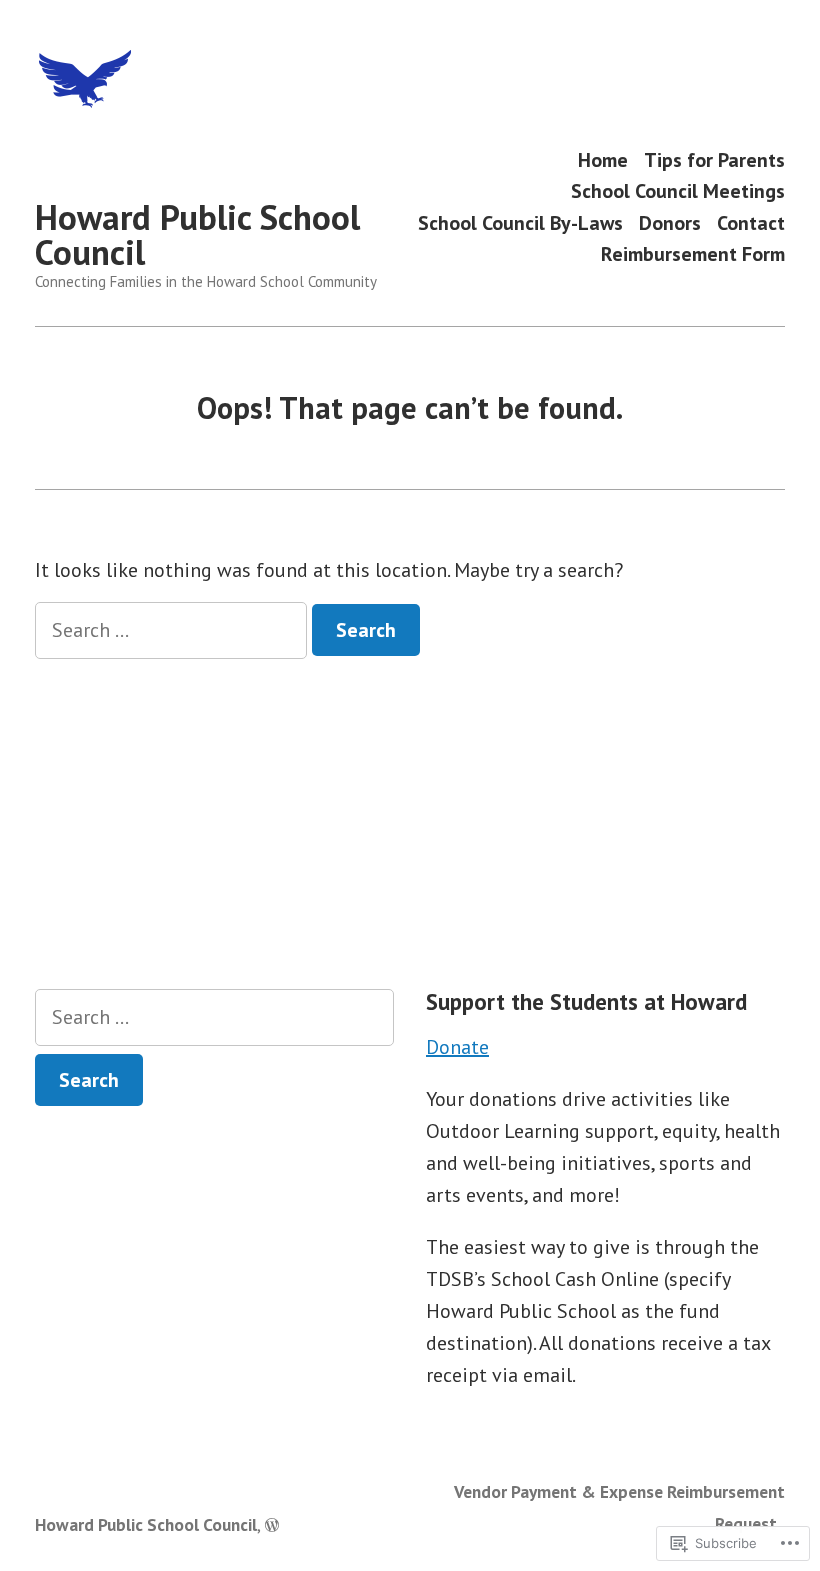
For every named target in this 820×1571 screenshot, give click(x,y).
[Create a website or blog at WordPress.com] (272, 1524)
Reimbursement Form (693, 254)
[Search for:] (173, 630)
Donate (457, 1047)
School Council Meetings (678, 191)
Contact (751, 222)
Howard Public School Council (197, 234)
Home (603, 159)
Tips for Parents (714, 159)
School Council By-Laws (520, 222)
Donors (670, 222)
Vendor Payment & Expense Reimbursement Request (619, 1507)
